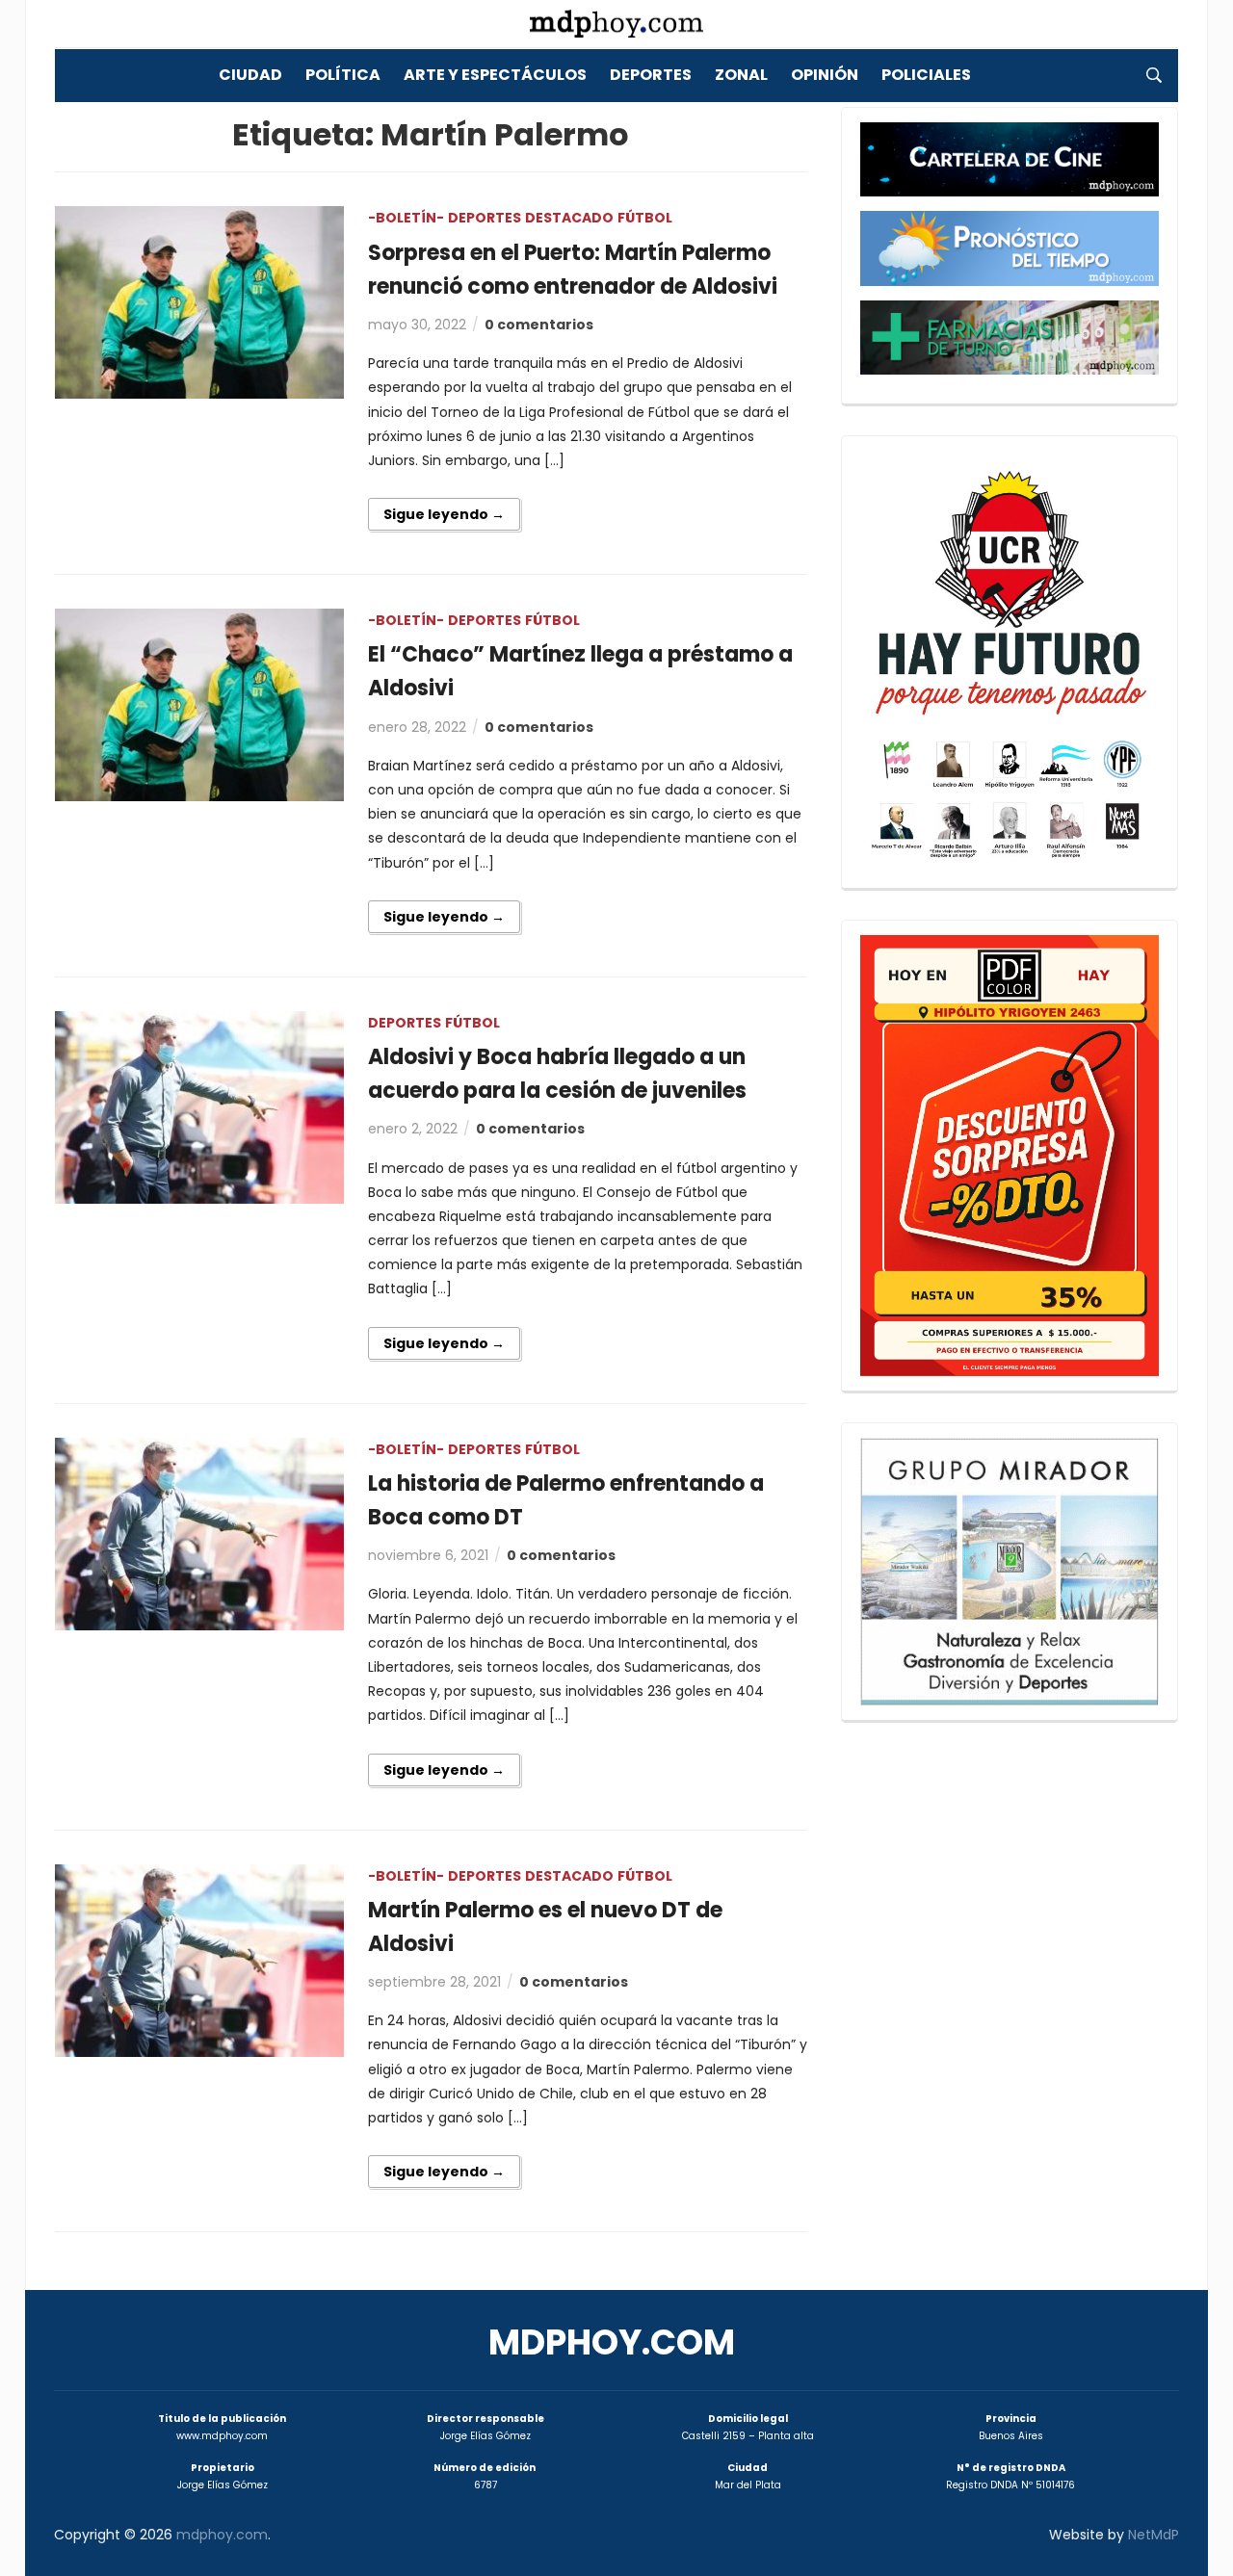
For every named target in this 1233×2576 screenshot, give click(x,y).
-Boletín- (406, 218)
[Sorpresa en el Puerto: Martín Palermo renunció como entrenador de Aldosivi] (199, 301)
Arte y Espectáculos (495, 75)
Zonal (741, 75)
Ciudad (250, 75)
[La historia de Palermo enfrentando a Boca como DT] (199, 1532)
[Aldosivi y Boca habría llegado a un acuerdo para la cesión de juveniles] (199, 1106)
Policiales (926, 75)
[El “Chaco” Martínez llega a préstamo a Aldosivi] (199, 704)
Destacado (569, 218)
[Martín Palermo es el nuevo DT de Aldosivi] (199, 1959)
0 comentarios (539, 325)
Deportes (651, 75)
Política (343, 75)
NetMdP (1154, 2535)
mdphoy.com (612, 2342)
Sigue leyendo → (444, 514)
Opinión (825, 75)
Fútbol (645, 218)
